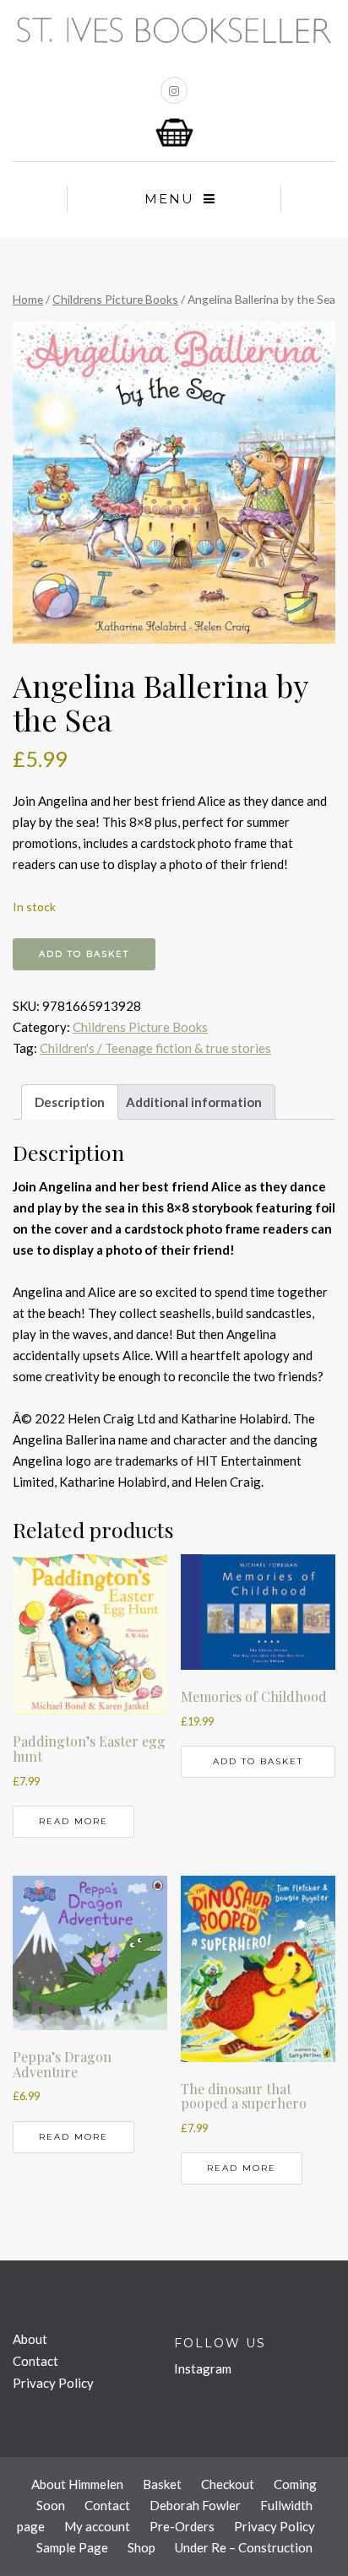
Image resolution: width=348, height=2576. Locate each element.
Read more (73, 1821)
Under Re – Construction (244, 2547)
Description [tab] (70, 1102)
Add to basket (84, 954)
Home (28, 299)
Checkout (228, 2484)
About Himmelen (77, 2484)
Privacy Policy (53, 2383)
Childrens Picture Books (115, 299)
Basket (162, 2484)
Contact (35, 2361)
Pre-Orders (182, 2526)
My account (97, 2526)
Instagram (203, 2368)
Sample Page (72, 2547)
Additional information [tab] (194, 1102)
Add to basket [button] (258, 1761)
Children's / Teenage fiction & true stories (155, 1048)
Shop (141, 2547)
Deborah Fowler (195, 2505)
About (30, 2339)
